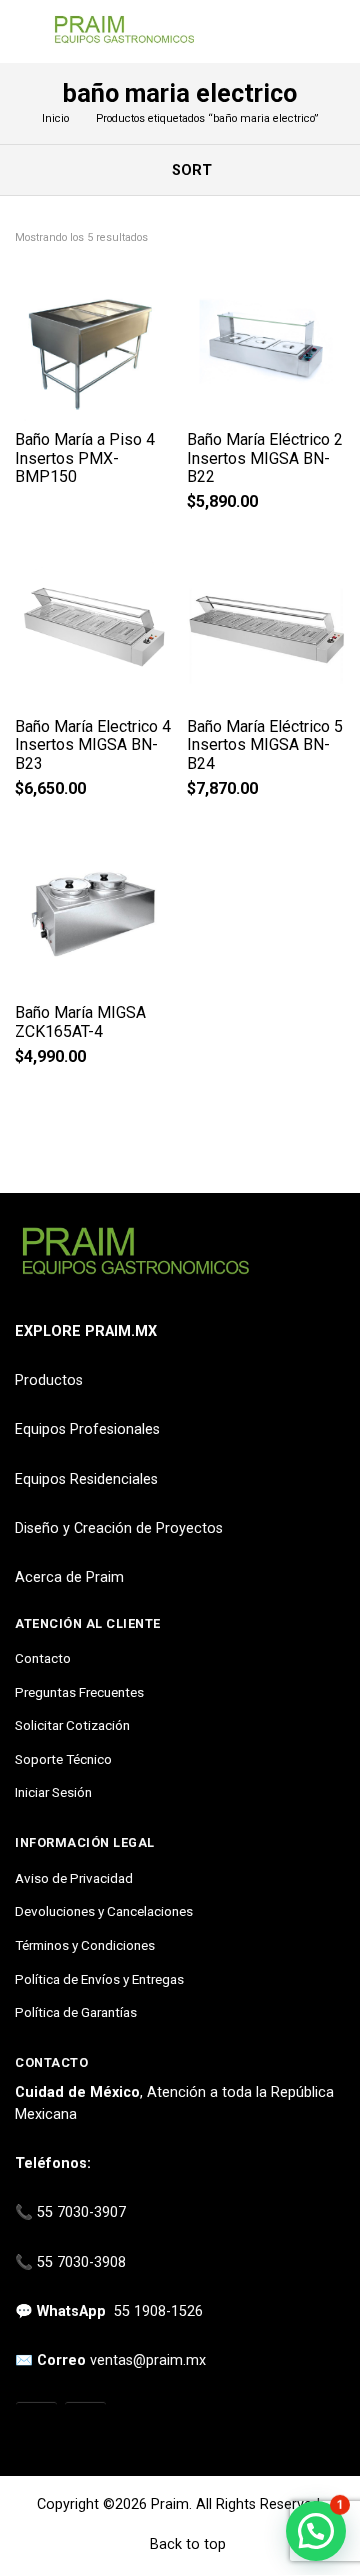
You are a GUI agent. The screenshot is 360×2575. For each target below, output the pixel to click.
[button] (316, 2531)
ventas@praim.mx (148, 2360)
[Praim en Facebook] (85, 2424)
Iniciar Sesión (53, 1792)
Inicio (55, 118)
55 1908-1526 (158, 2311)
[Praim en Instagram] (36, 2424)
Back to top (186, 2544)
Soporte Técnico (63, 1759)
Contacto (43, 1658)
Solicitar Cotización (72, 1725)
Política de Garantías (76, 2012)
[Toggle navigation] (24, 31)
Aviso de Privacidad (74, 1878)
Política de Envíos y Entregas (99, 1979)
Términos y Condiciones (85, 1945)
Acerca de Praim (69, 1577)
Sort (190, 170)
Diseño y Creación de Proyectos (119, 1528)
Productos (49, 1380)
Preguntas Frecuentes (79, 1692)
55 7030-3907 (81, 2212)
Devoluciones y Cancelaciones (104, 1911)
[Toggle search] (333, 32)
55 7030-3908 (81, 2262)
